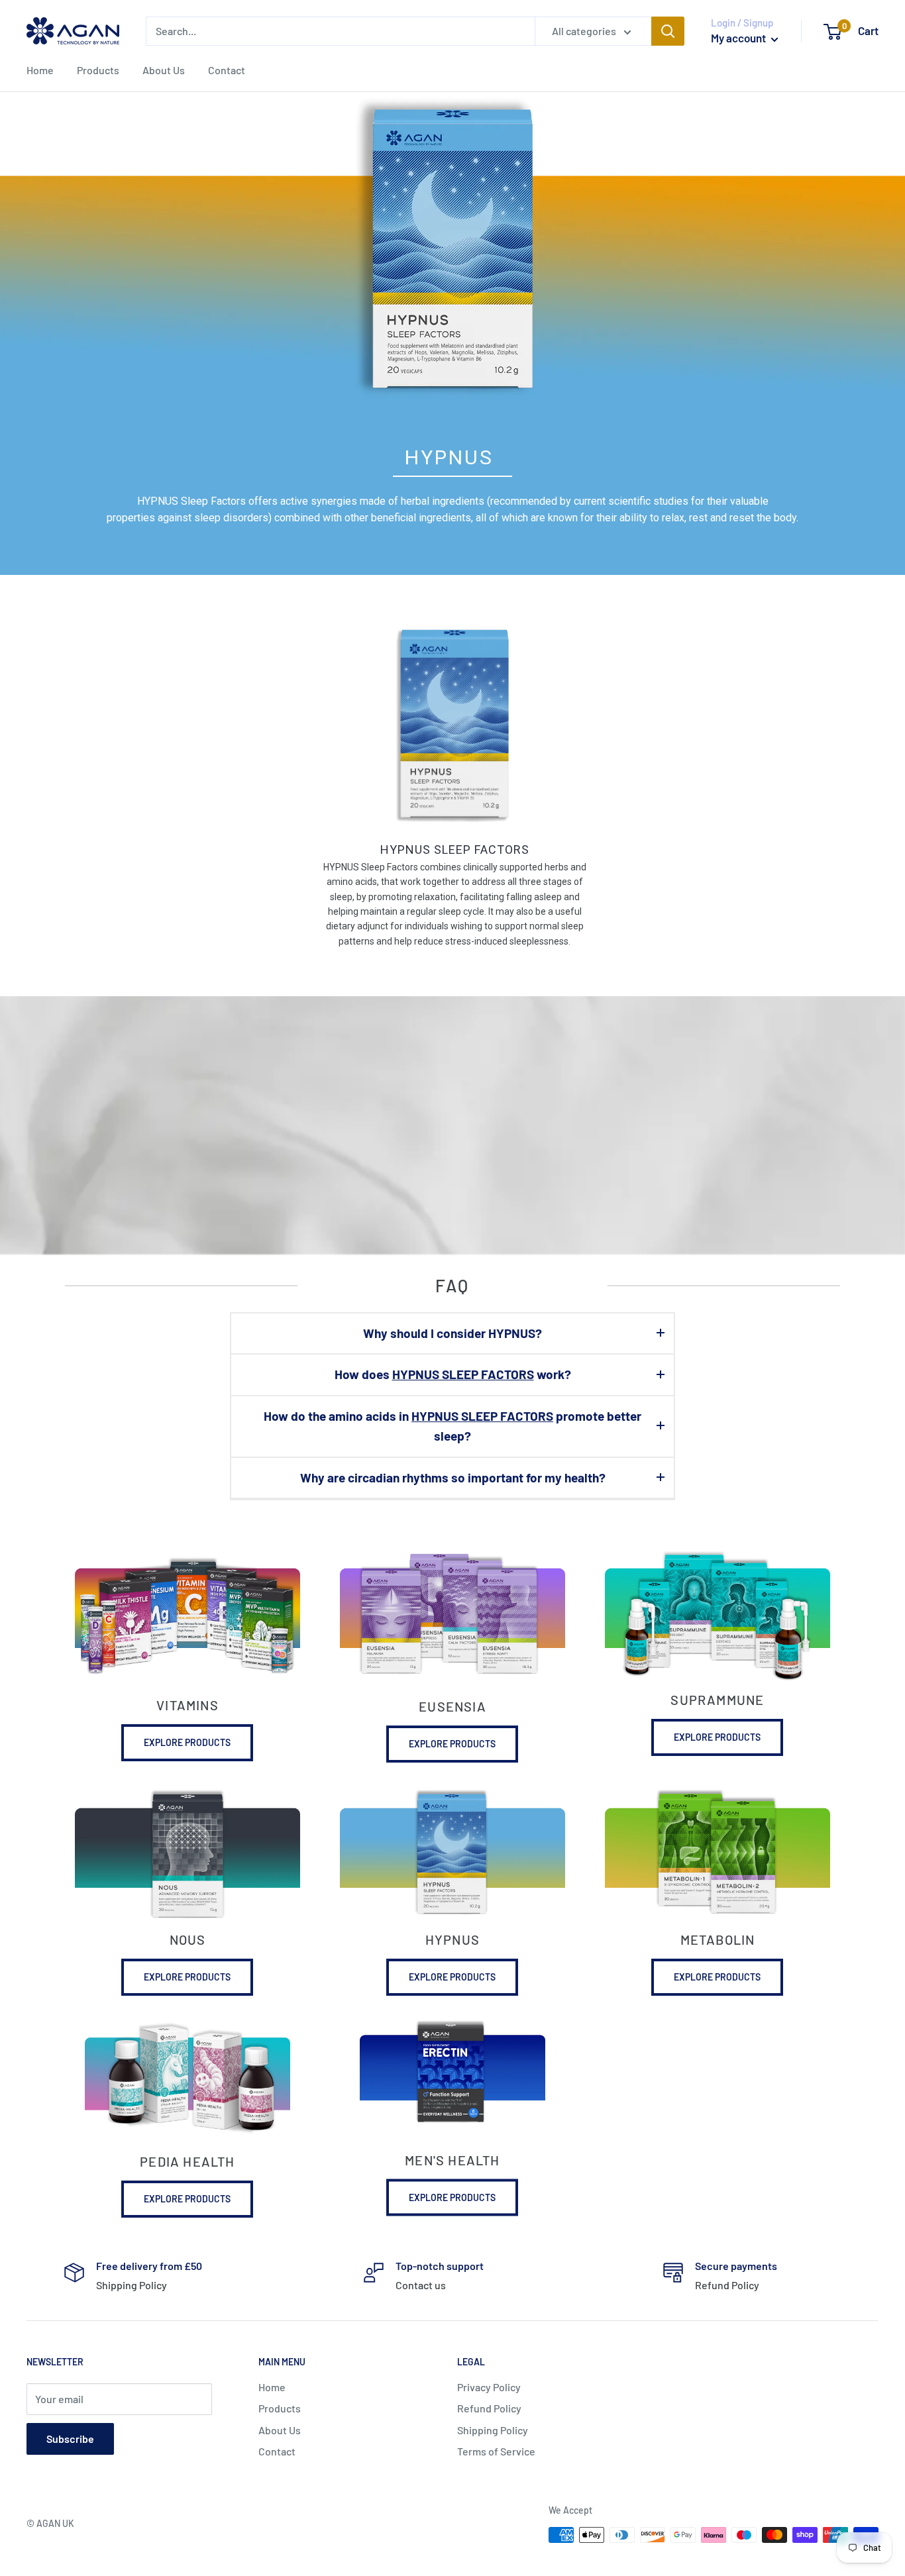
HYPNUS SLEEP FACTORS (455, 850)
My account (739, 38)
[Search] (668, 31)
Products (98, 70)
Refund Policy (727, 2285)
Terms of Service (496, 2451)
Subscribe (70, 2439)
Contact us (421, 2285)
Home (40, 70)
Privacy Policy (489, 2387)
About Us (164, 70)
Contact (227, 70)
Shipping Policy (132, 2285)
